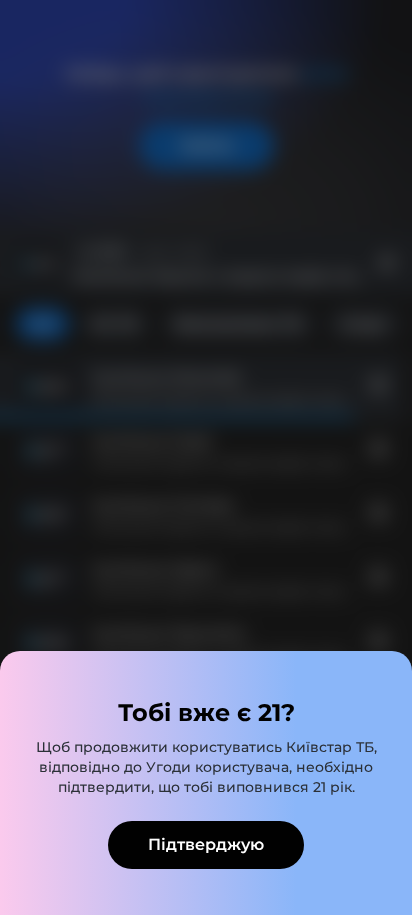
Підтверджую (206, 844)
